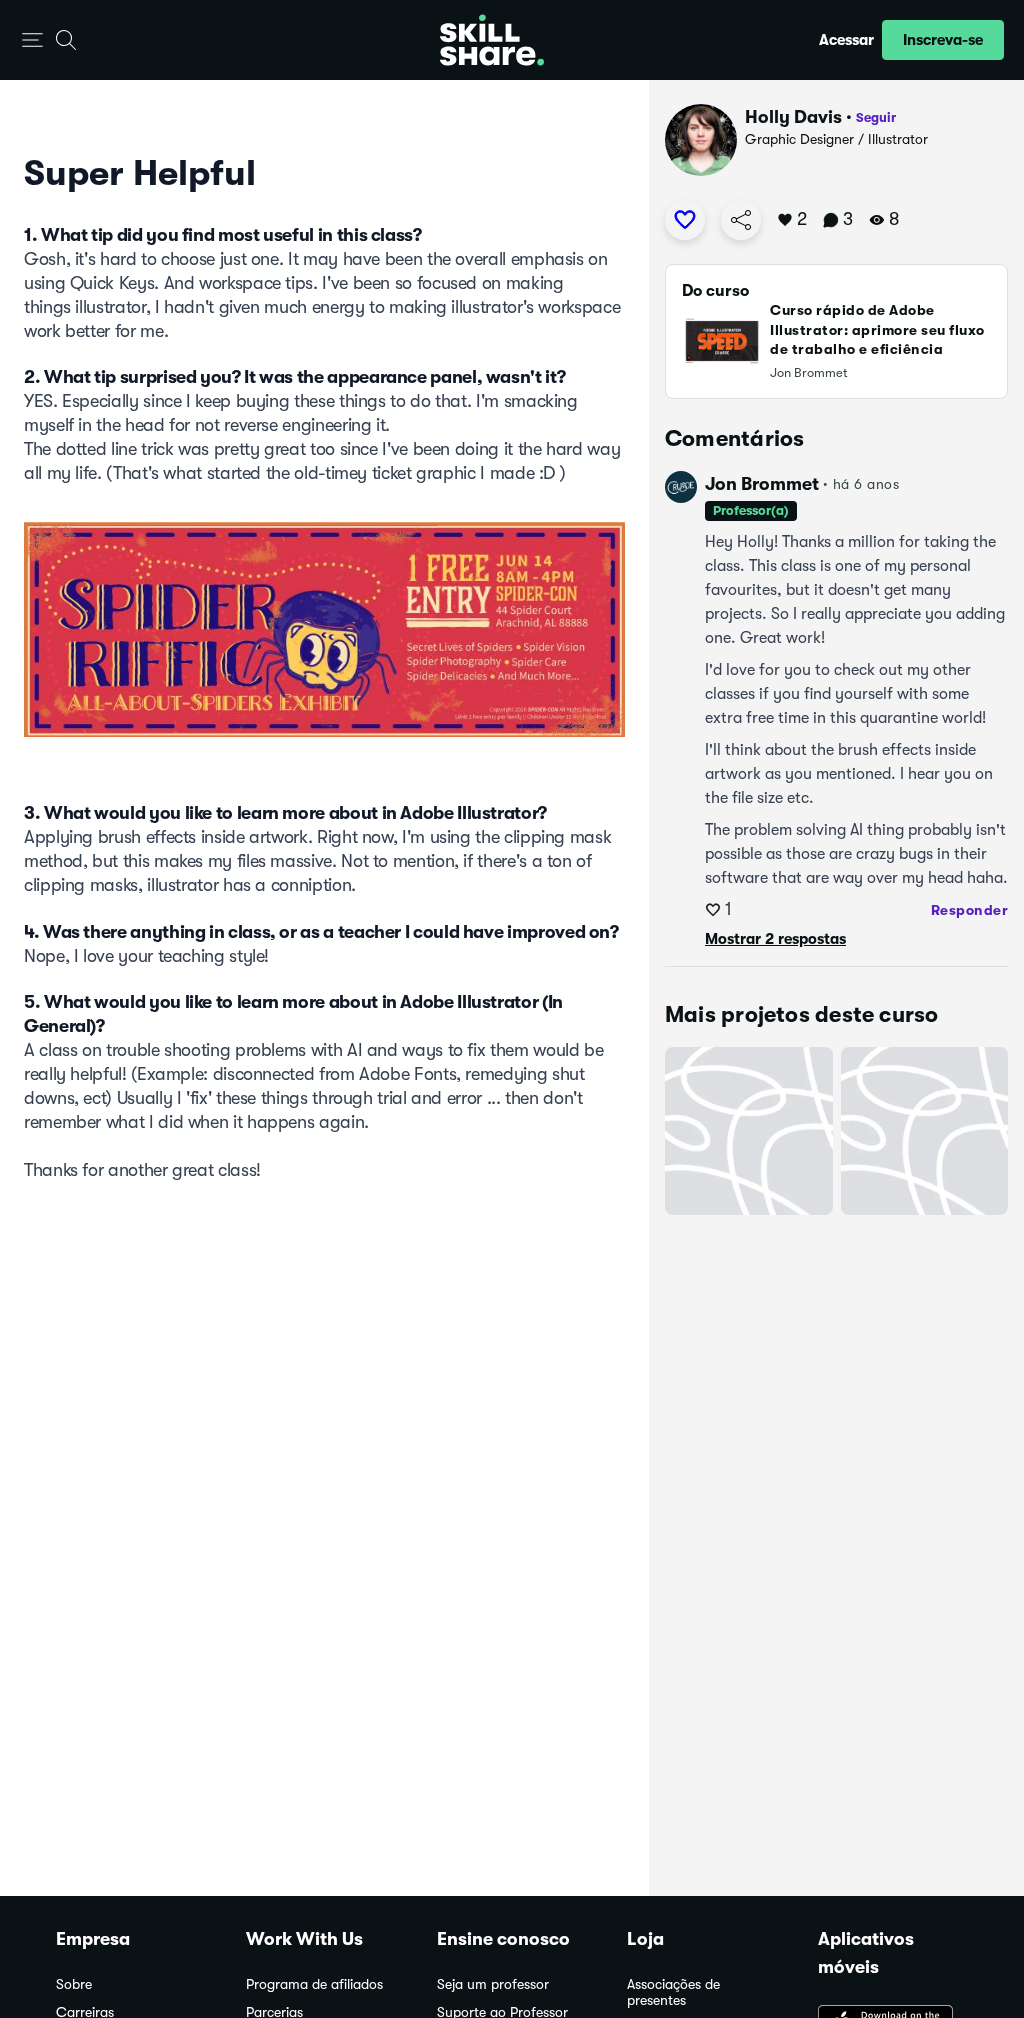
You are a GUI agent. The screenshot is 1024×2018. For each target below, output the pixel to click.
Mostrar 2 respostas (775, 939)
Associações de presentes (673, 1992)
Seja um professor (493, 1984)
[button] (32, 40)
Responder (970, 910)
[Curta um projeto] (685, 220)
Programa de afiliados (314, 1984)
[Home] (492, 40)
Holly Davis (793, 117)
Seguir (876, 117)
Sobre (74, 1984)
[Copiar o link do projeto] (741, 220)
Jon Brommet (762, 484)
